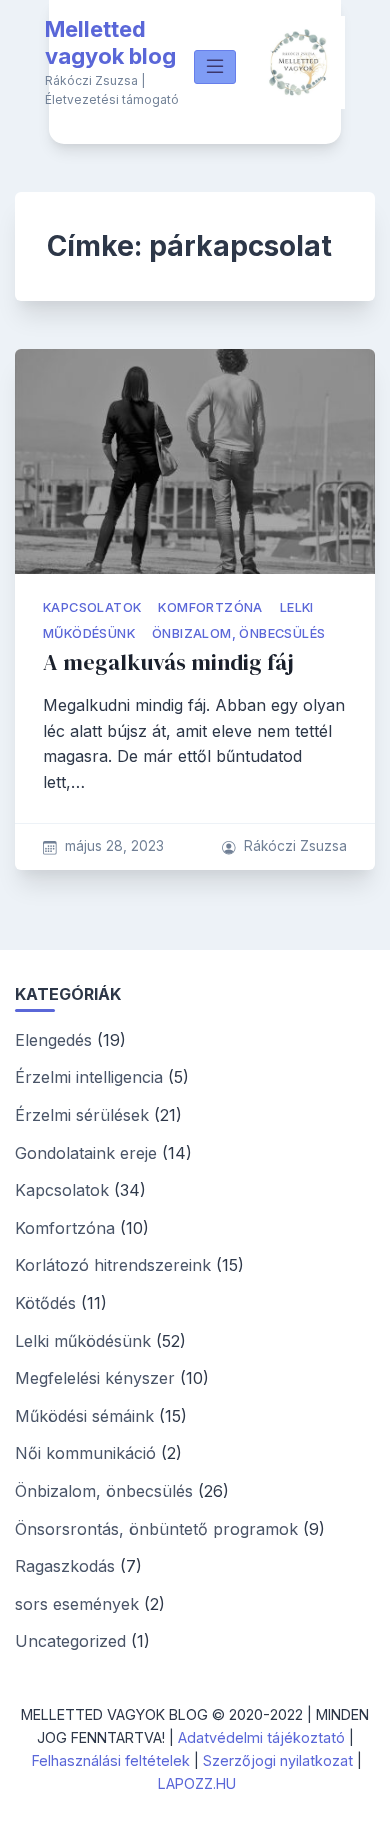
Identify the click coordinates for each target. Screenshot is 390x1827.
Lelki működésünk (83, 1341)
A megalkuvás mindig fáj (168, 662)
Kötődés (45, 1303)
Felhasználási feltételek (111, 1760)
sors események (77, 1604)
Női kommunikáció (85, 1453)
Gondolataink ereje (86, 1153)
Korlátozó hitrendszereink (113, 1265)
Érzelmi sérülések (82, 1115)
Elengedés (53, 1040)
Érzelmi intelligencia (89, 1077)
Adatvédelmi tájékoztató (261, 1737)
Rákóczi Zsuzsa (295, 846)
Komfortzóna (210, 607)
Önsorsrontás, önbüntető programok (156, 1529)
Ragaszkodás (65, 1566)
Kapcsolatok (92, 607)
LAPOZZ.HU (197, 1783)
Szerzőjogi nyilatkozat (278, 1760)
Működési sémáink (84, 1416)
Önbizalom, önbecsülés (238, 633)
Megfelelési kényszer (95, 1378)
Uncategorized (70, 1641)
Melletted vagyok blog (110, 43)
